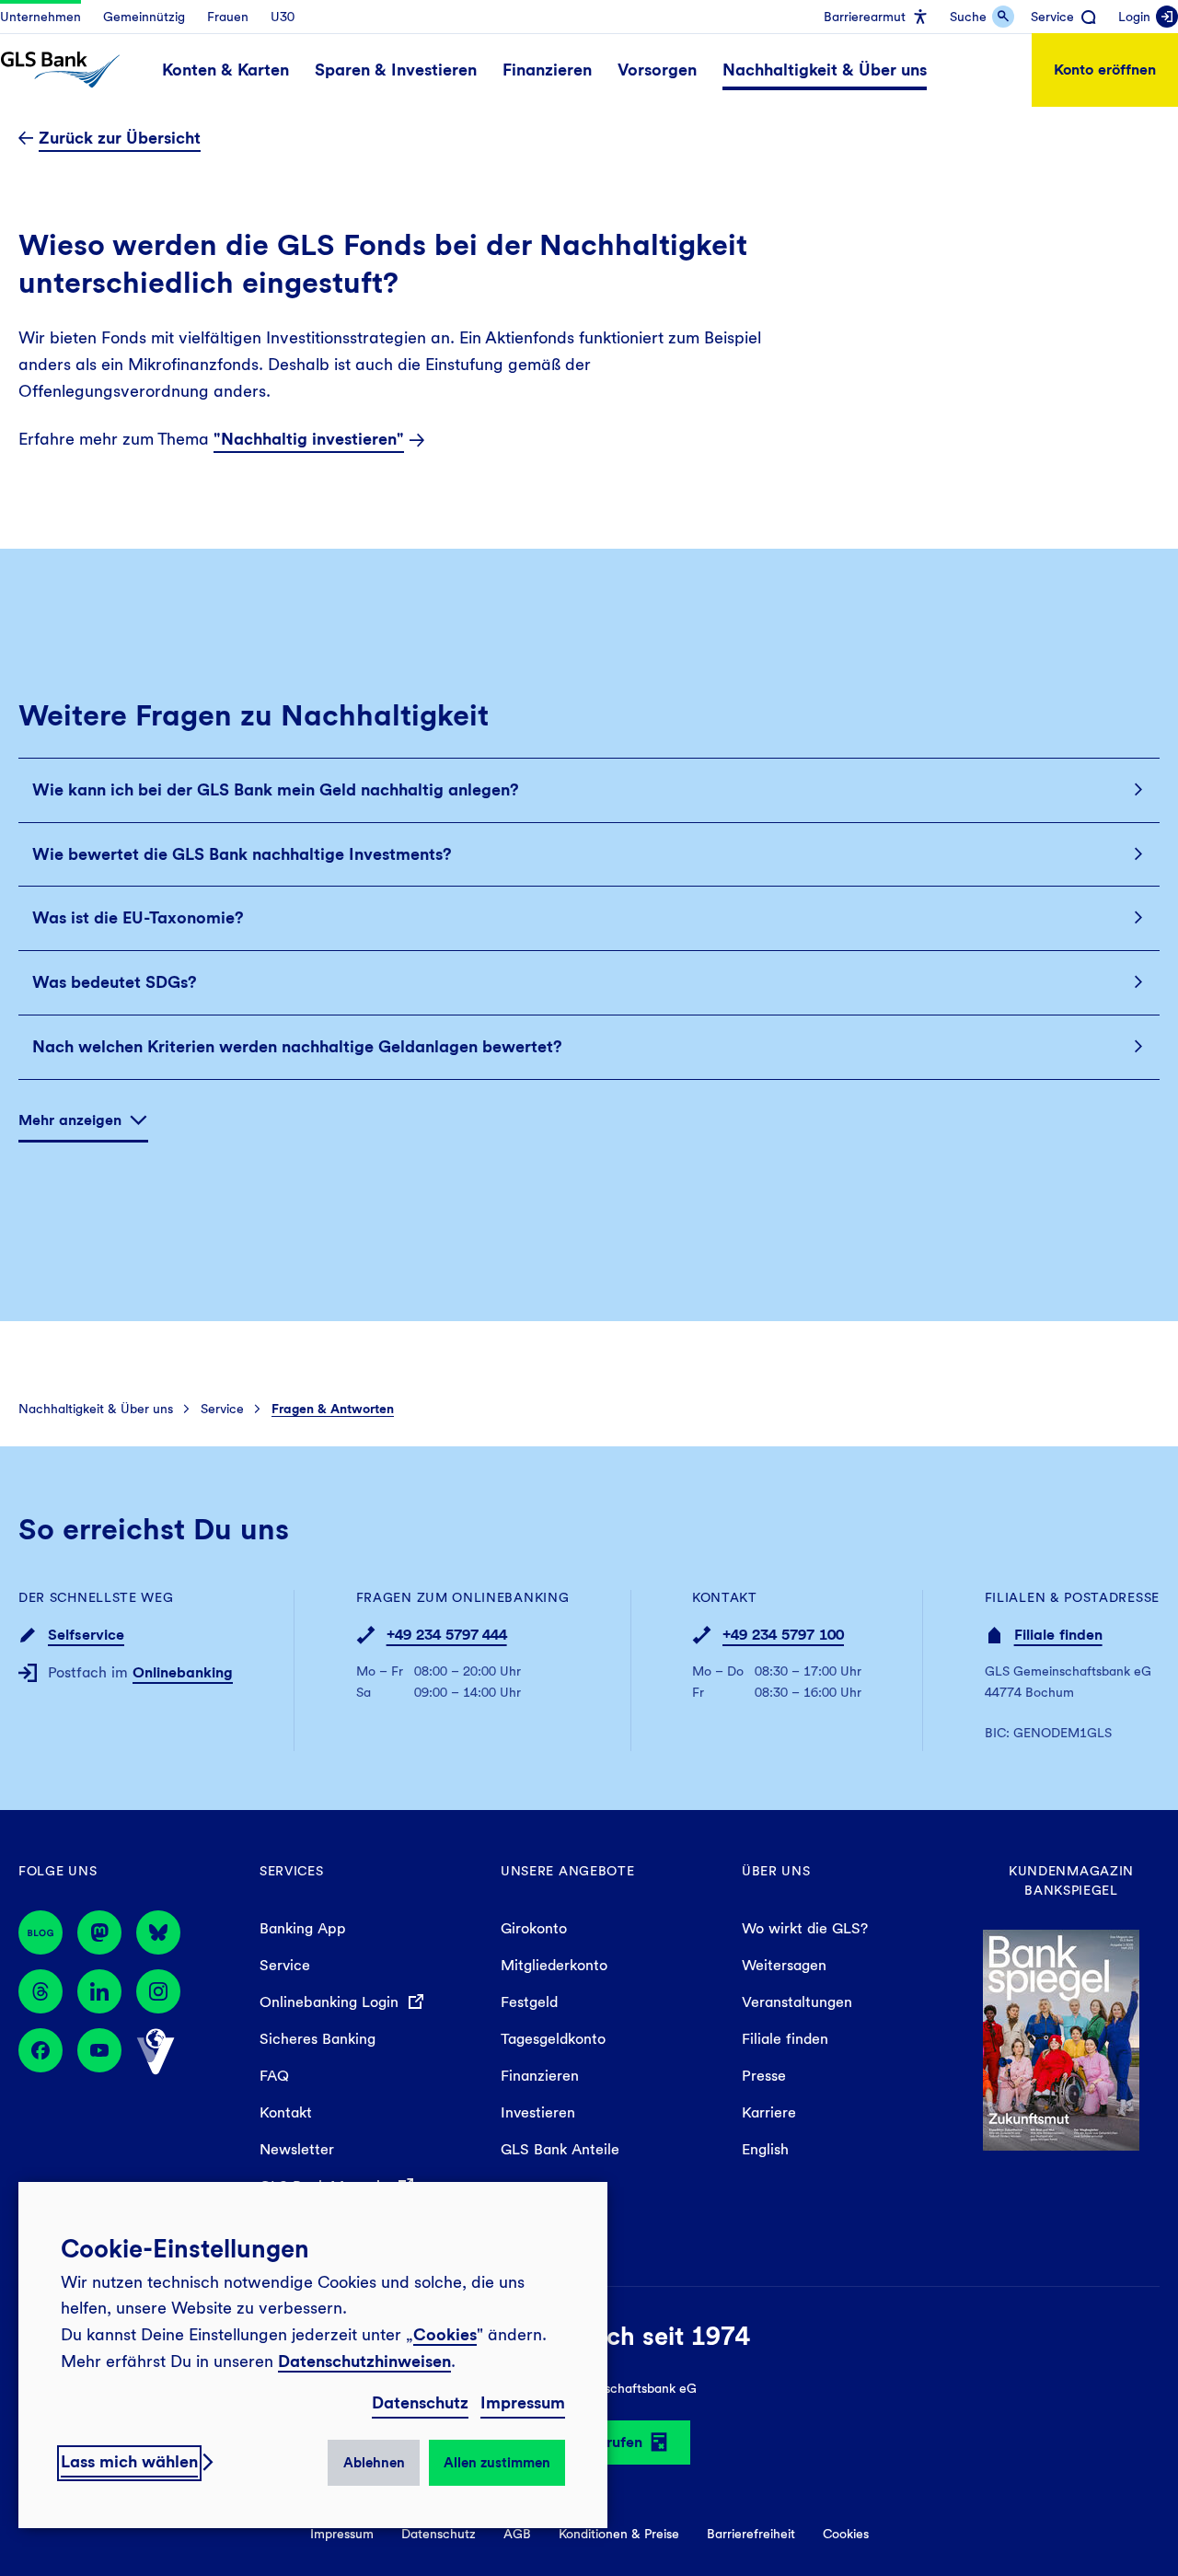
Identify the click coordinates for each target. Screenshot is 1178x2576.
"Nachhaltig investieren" (309, 439)
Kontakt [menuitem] (286, 2112)
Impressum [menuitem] (342, 2534)
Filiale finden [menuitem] (785, 2039)
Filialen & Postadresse (1072, 1597)
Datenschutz (420, 2402)
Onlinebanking (183, 1672)
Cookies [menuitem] (846, 2534)
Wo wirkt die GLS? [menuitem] (805, 1928)
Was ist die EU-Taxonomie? (138, 917)
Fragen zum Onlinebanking (463, 1597)
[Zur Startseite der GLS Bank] (60, 70)
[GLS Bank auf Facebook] (40, 2052)
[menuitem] (40, 17)
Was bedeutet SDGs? (115, 982)
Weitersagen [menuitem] (784, 1965)
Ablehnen (374, 2463)
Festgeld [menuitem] (529, 2002)
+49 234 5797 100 (783, 1635)
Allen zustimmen (497, 2463)
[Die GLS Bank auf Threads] (40, 1991)
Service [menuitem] (285, 1965)
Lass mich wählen (129, 2461)
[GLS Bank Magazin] (40, 1932)
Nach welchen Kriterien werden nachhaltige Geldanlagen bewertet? (297, 1046)
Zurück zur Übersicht (120, 138)
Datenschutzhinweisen (364, 2361)
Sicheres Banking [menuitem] (318, 2039)
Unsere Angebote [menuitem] (568, 1871)
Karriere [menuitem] (769, 2112)
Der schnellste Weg (96, 1597)
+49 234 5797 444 (447, 1635)
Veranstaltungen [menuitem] (797, 2002)
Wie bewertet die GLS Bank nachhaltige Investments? (242, 854)
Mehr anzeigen (70, 1120)
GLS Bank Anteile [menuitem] (560, 2149)
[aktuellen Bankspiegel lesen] (1061, 2038)
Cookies (445, 2334)
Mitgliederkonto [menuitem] (554, 1965)
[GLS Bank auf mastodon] (99, 1932)
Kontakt (725, 1597)
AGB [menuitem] (517, 2534)
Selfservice (86, 1635)
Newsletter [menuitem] (297, 2149)
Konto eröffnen (1105, 70)
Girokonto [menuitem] (534, 1928)
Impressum (523, 2402)
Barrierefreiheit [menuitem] (751, 2534)
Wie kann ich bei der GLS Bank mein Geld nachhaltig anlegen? (276, 789)
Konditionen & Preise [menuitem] (619, 2534)
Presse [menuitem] (764, 2076)
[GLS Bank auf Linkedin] (99, 1991)
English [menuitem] (765, 2149)
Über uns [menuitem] (776, 1871)
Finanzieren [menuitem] (540, 2076)
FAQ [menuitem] (274, 2076)
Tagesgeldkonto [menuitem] (553, 2039)
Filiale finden (1058, 1635)
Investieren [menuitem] (538, 2112)
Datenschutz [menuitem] (439, 2534)
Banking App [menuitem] (303, 1928)
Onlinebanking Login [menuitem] (331, 2002)
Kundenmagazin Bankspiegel (1071, 1880)
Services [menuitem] (292, 1871)
